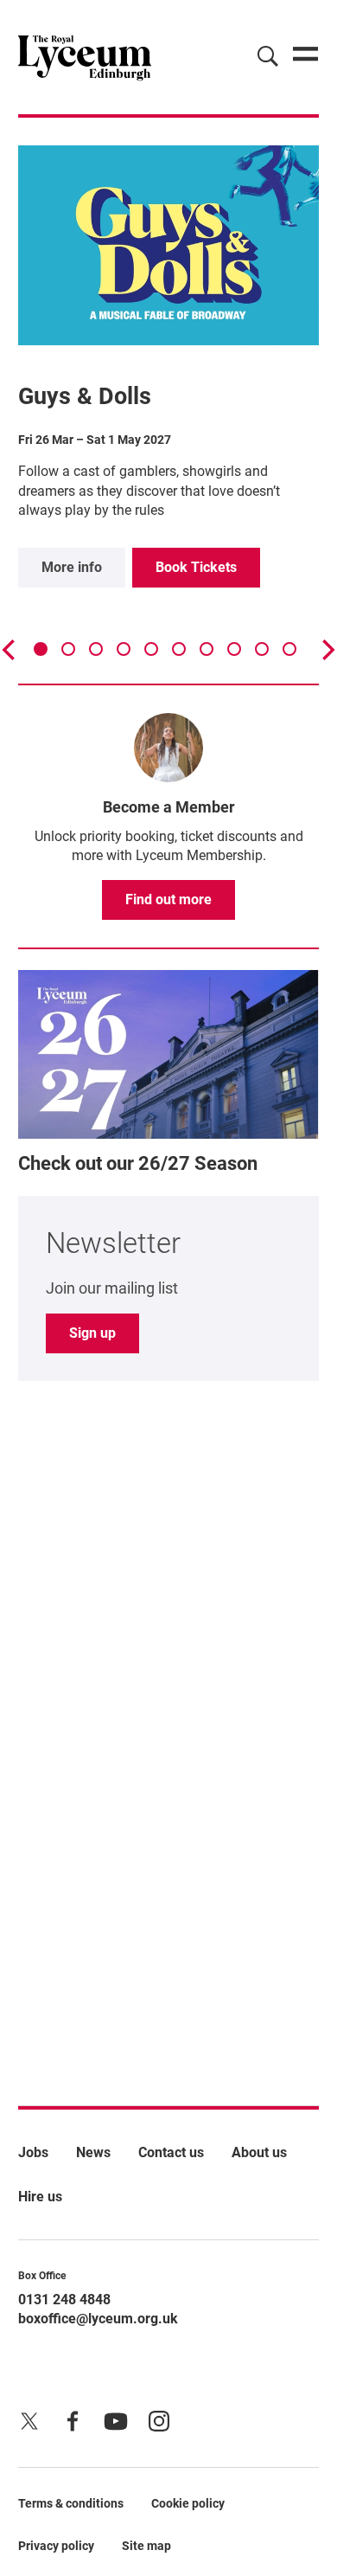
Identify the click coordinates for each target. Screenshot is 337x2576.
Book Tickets (196, 567)
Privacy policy (56, 2546)
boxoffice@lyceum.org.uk (98, 2319)
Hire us (40, 2197)
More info (72, 567)
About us (259, 2152)
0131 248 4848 (64, 2300)
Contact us (171, 2152)
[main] (168, 1084)
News (93, 2152)
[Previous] (10, 650)
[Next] (327, 650)
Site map (146, 2546)
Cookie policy (188, 2503)
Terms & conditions (71, 2503)
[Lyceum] (85, 57)
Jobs (33, 2152)
